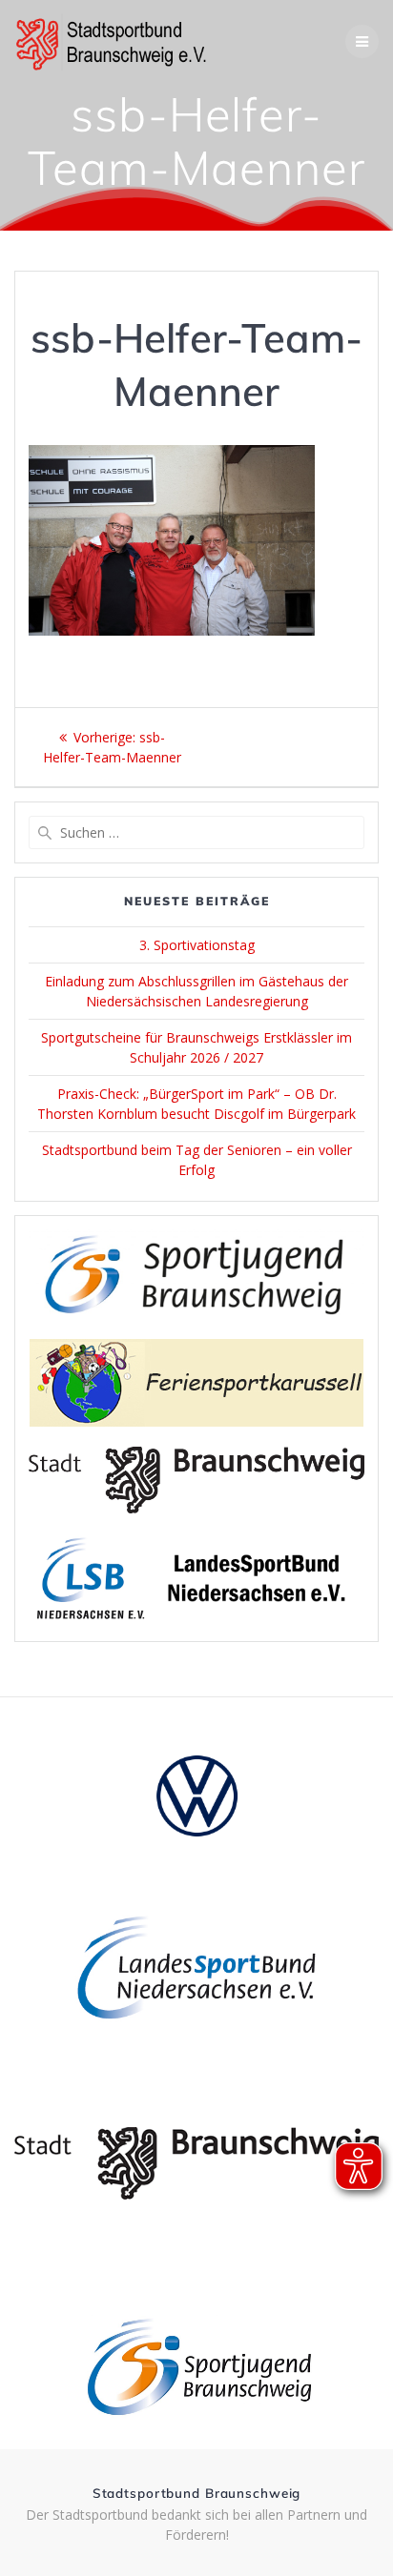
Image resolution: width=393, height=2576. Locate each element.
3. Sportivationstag (197, 945)
